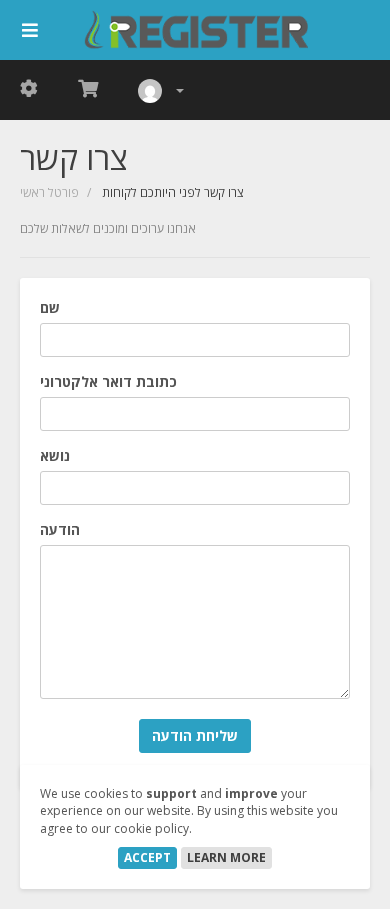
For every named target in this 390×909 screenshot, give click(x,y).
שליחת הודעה (195, 735)
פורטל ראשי (49, 192)
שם (50, 307)
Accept (147, 857)
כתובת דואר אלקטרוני (108, 381)
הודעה (60, 529)
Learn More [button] (226, 857)
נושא (55, 455)
